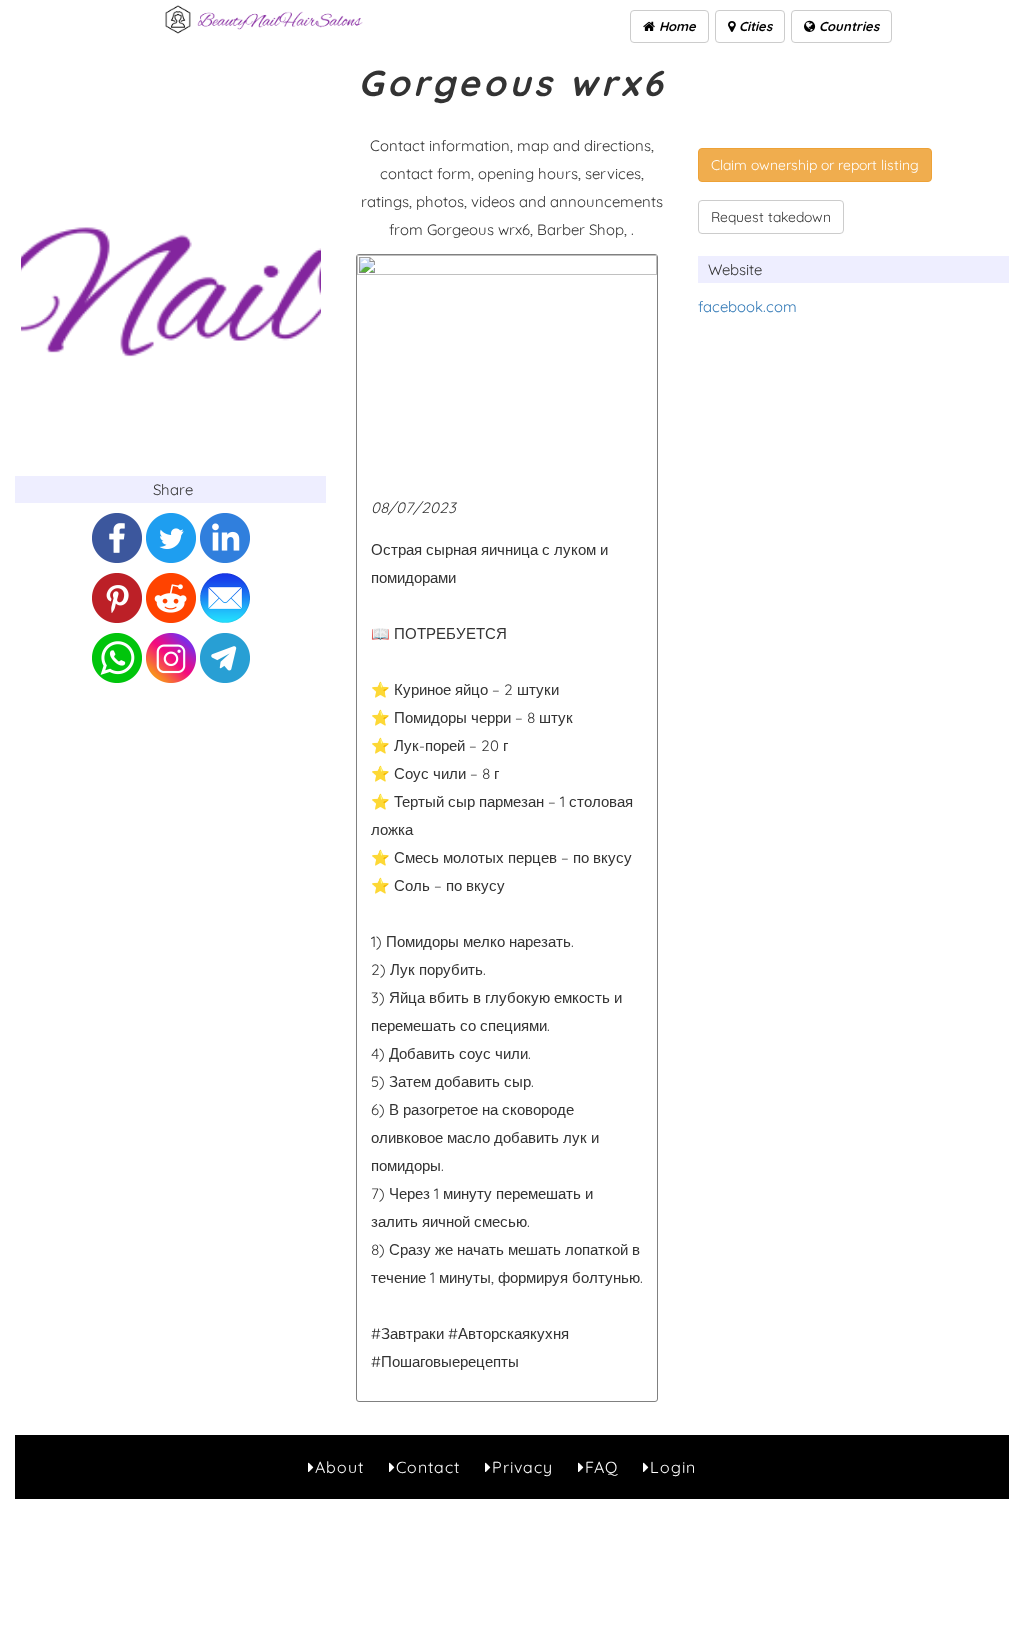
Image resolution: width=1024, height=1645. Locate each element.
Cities (753, 26)
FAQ (601, 1467)
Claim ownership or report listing (815, 165)
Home (675, 26)
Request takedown (771, 217)
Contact (428, 1467)
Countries (847, 26)
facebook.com (747, 306)
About (339, 1467)
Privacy (522, 1467)
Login (673, 1467)
